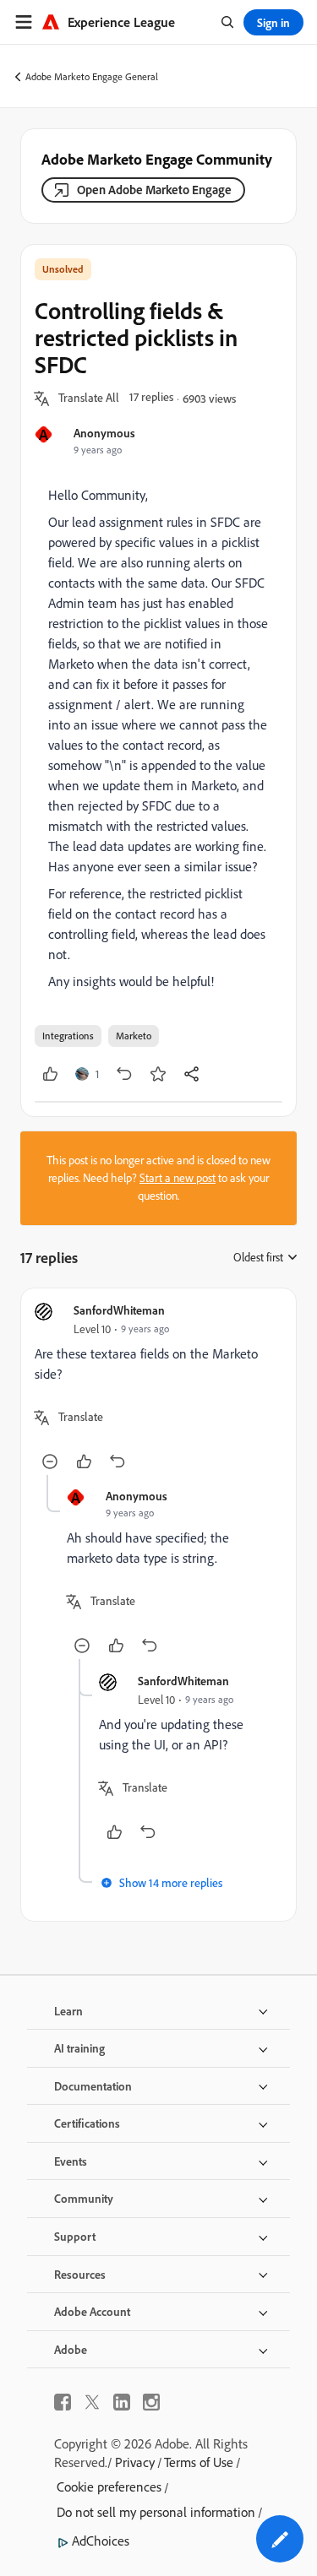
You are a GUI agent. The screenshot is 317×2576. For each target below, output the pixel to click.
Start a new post (178, 1178)
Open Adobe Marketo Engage (154, 190)
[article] (158, 1388)
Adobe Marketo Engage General (92, 76)
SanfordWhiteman (119, 1310)
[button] (89, 399)
